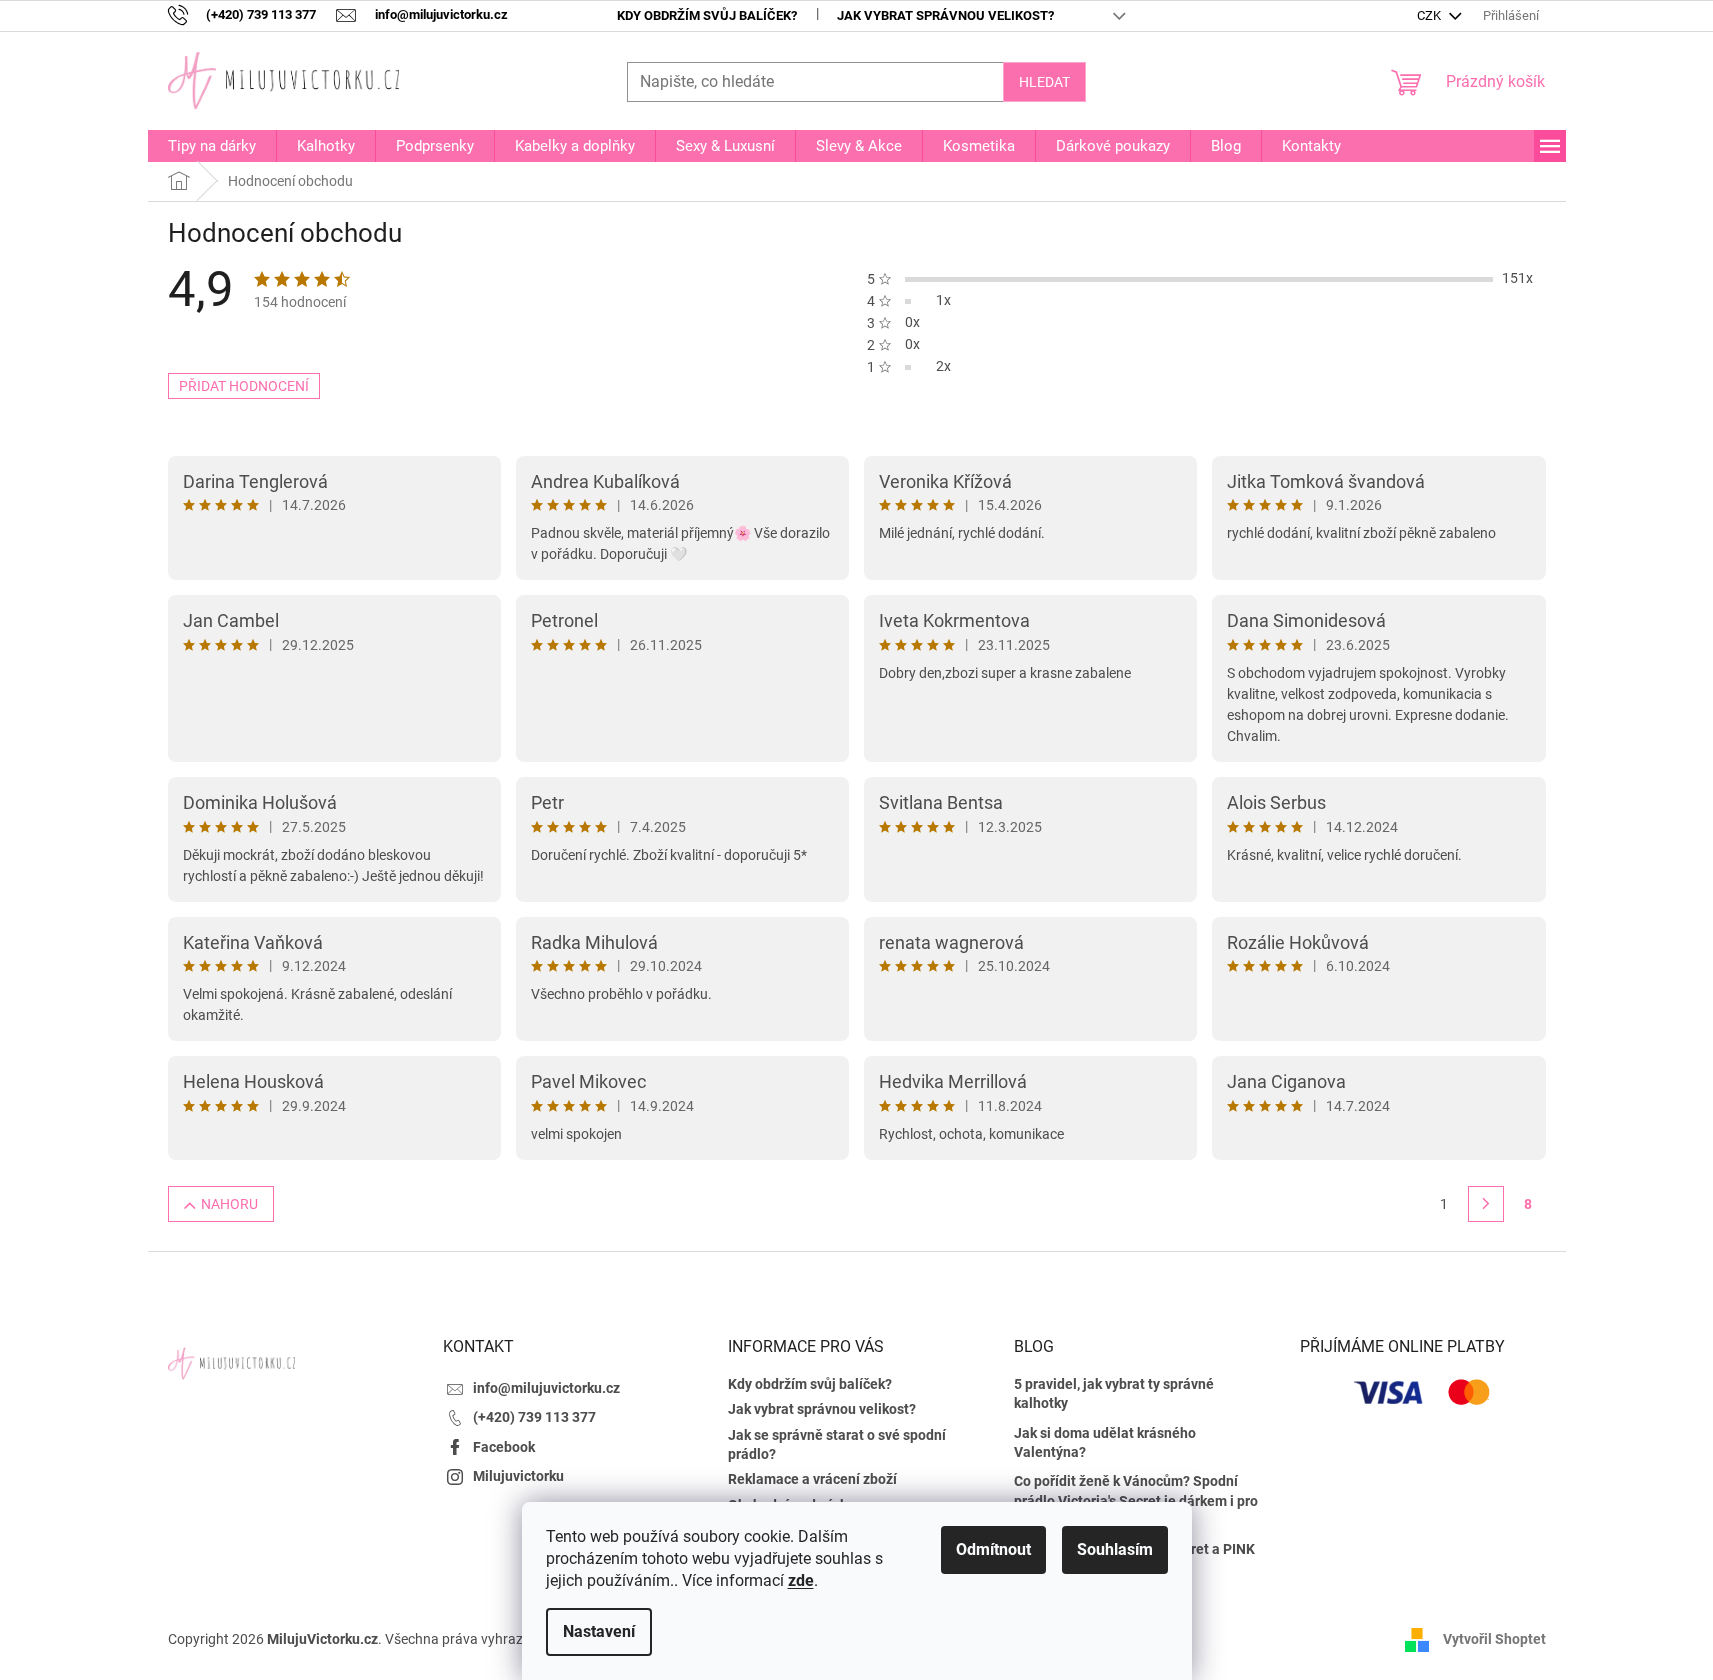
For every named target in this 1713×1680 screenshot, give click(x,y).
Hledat (1044, 82)
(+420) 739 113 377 (534, 1417)
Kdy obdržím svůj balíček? (707, 15)
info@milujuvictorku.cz (546, 1388)
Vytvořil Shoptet (1494, 1638)
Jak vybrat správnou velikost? (945, 15)
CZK (1430, 15)
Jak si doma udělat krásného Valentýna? (1105, 1442)
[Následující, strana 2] (1486, 1204)
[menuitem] (212, 146)
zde (801, 1580)
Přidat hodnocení (244, 386)
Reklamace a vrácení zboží (812, 1479)
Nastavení (599, 1631)
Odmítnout (993, 1549)
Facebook (504, 1447)
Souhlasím (1115, 1549)
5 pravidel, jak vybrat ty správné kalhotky (1114, 1393)
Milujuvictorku (518, 1476)
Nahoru (229, 1204)
